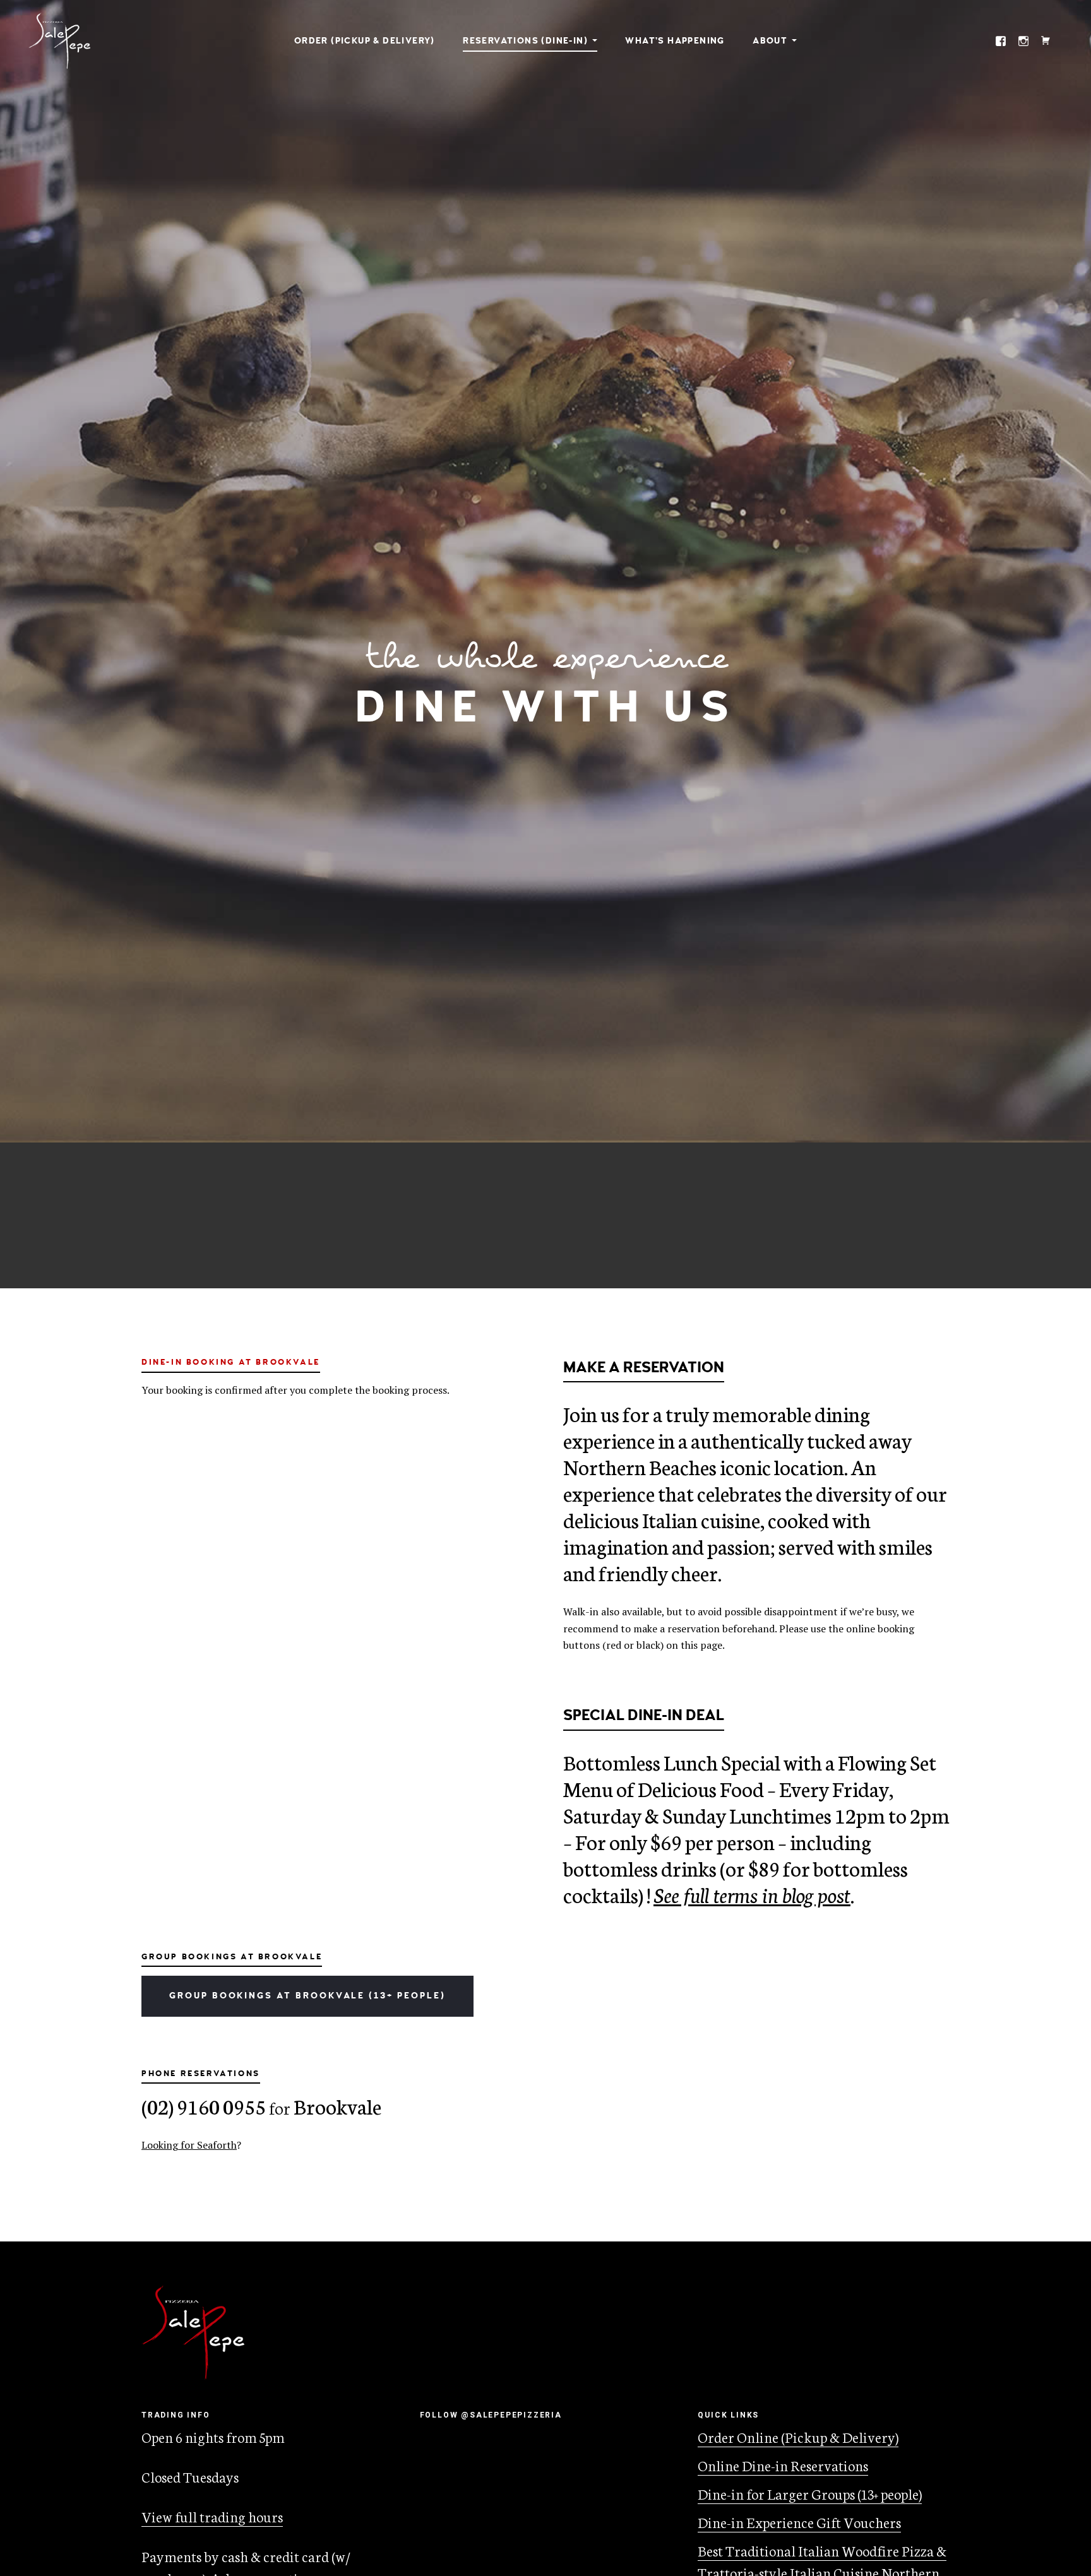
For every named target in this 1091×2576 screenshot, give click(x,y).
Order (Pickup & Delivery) (365, 41)
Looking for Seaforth (189, 2145)
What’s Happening (675, 41)
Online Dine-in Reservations (783, 2465)
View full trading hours (212, 2516)
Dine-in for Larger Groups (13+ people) (810, 2493)
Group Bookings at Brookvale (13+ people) (307, 1996)
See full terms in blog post (752, 1894)
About (770, 41)
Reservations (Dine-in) (525, 41)
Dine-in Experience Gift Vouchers (799, 2522)
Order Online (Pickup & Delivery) (798, 2437)
